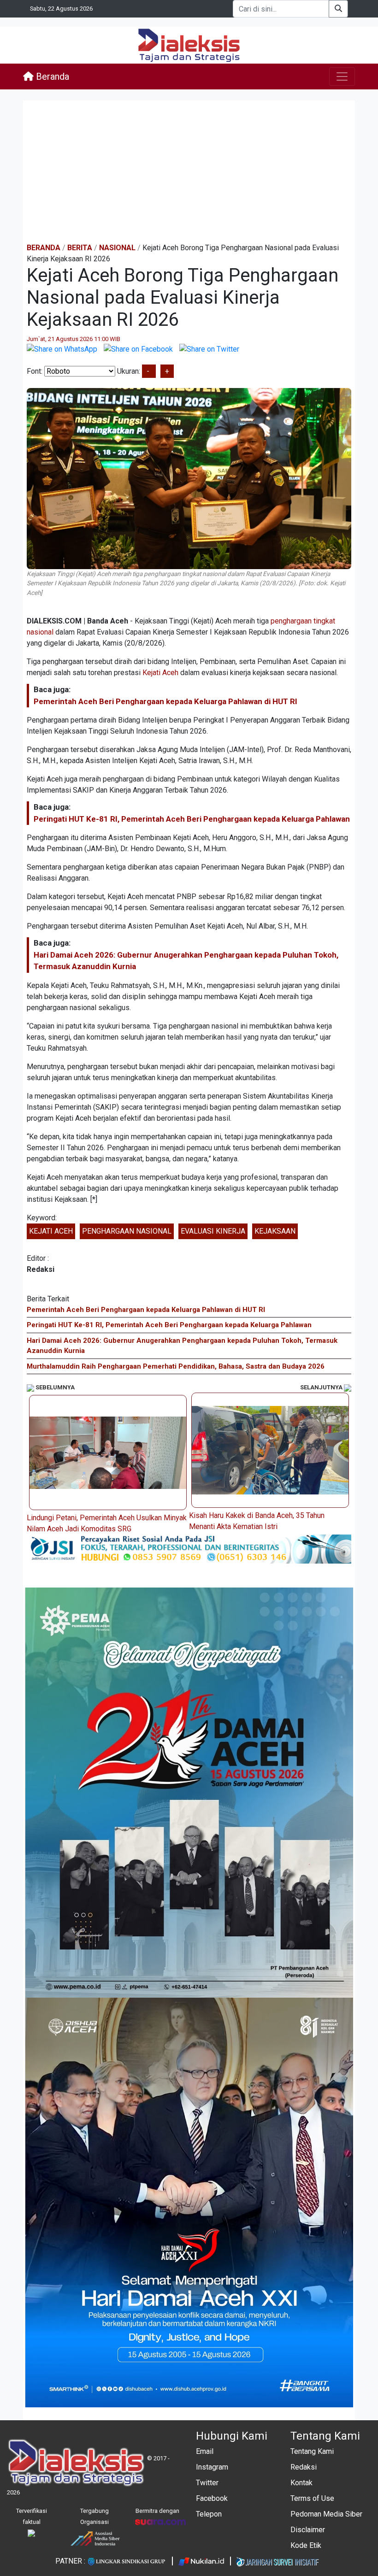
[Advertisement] (189, 171)
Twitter (207, 2483)
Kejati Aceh (160, 673)
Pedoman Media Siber (326, 2514)
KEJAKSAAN (275, 1231)
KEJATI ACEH (51, 1231)
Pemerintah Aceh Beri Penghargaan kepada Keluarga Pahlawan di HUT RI (165, 701)
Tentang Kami (312, 2451)
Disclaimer (308, 2530)
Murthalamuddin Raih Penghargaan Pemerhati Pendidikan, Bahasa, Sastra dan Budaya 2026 (176, 1366)
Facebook (212, 2498)
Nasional (117, 248)
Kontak (301, 2483)
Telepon (209, 2514)
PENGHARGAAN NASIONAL (127, 1231)
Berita (80, 248)
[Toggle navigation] (342, 76)
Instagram (212, 2467)
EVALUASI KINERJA (213, 1231)
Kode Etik (306, 2545)
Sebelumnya (54, 1387)
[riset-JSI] (189, 1549)
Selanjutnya (322, 1387)
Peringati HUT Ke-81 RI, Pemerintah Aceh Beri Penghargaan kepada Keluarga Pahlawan (192, 819)
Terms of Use (312, 2498)
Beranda (51, 76)
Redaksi (304, 2467)
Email (205, 2451)
